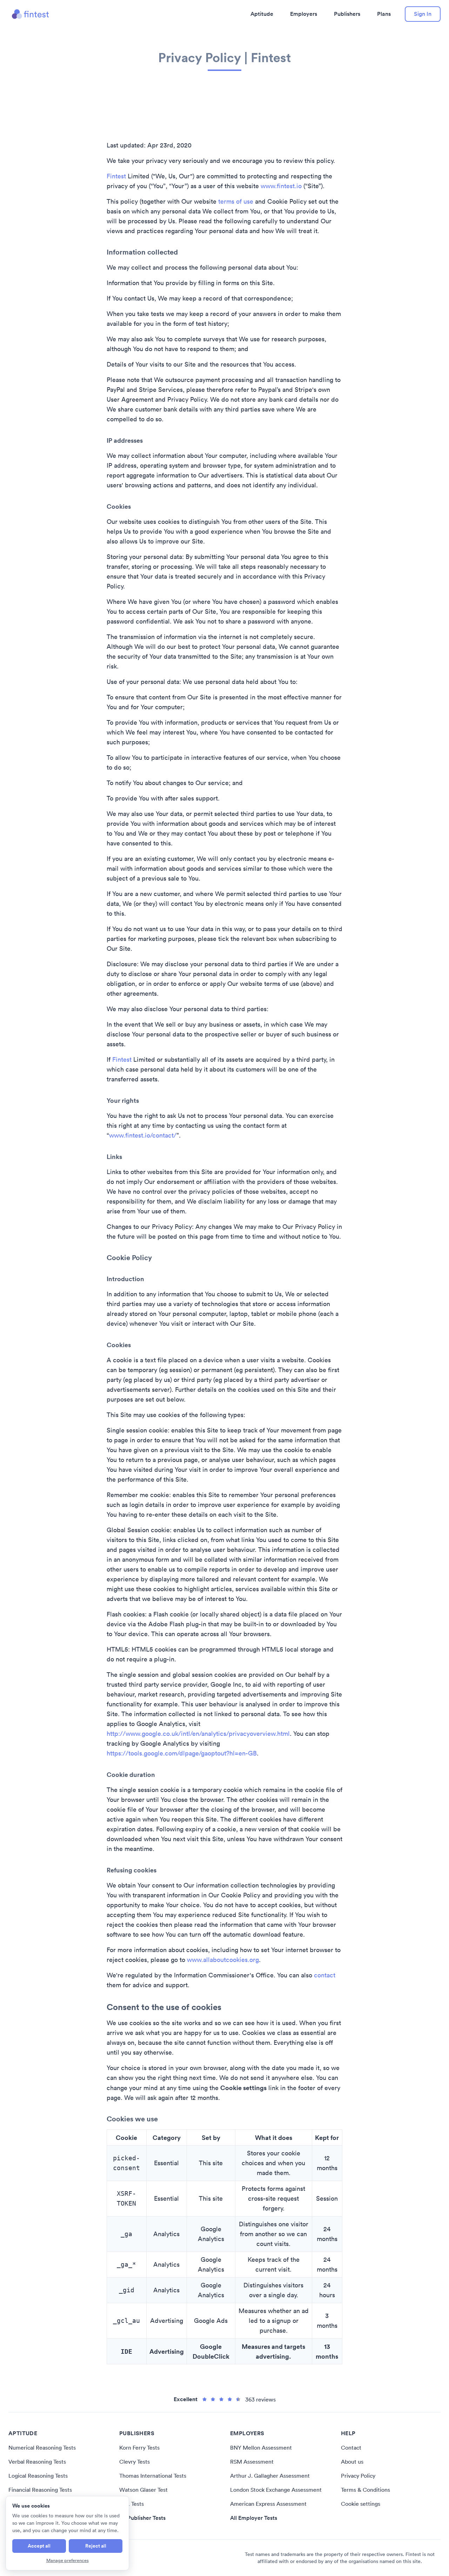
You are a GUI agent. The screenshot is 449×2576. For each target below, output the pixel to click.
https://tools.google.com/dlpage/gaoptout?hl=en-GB (182, 1753)
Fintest (116, 176)
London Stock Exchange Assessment (276, 2490)
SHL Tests (132, 2504)
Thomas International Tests (153, 2476)
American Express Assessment (268, 2504)
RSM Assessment (252, 2462)
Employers (304, 14)
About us (352, 2462)
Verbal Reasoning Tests (37, 2462)
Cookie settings (361, 2504)
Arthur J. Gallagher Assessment (270, 2476)
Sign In (423, 14)
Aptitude (262, 14)
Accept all (39, 2546)
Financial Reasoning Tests (40, 2490)
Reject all (96, 2546)
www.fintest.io (281, 186)
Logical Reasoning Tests (38, 2476)
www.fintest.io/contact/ (143, 1135)
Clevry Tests (135, 2462)
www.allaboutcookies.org (223, 1960)
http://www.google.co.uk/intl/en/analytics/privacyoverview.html (198, 1734)
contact (325, 1975)
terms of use (236, 201)
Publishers (347, 14)
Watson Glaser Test (143, 2490)
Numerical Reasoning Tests (42, 2447)
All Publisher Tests (142, 2518)
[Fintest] (31, 14)
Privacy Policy (358, 2476)
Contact (351, 2447)
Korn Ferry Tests (139, 2447)
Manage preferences (68, 2560)
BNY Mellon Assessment (261, 2447)
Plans (384, 14)
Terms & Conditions (366, 2490)
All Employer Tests (254, 2518)
